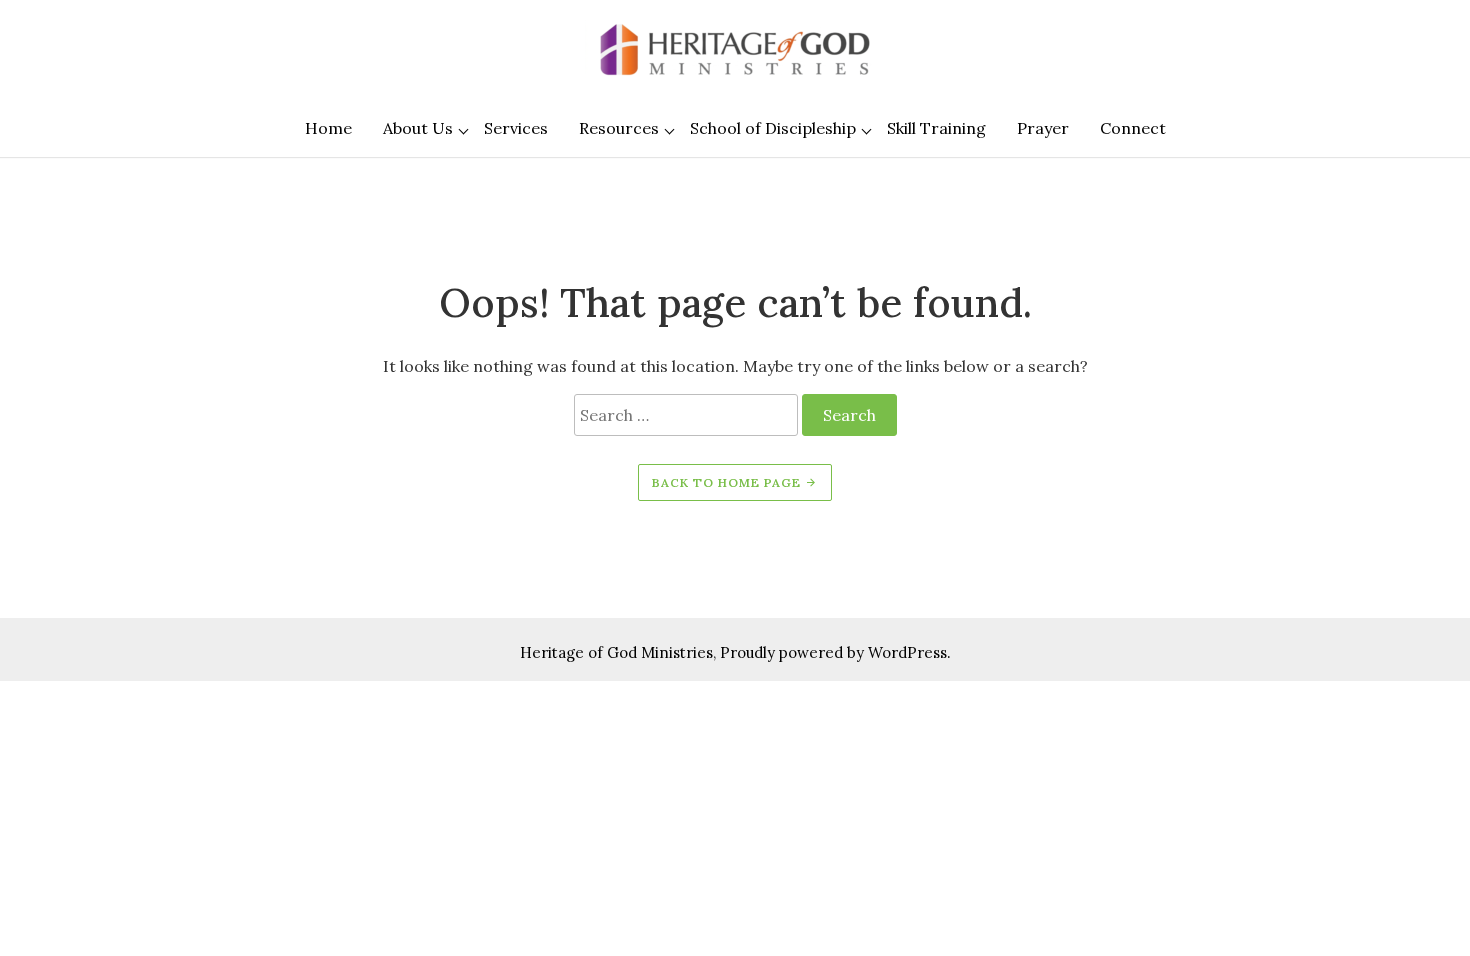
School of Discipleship (773, 128)
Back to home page (728, 482)
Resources (619, 128)
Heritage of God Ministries (616, 652)
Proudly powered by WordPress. (835, 652)
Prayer (1043, 128)
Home (328, 128)
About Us (418, 128)
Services (516, 128)
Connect (1133, 128)
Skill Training (936, 128)
